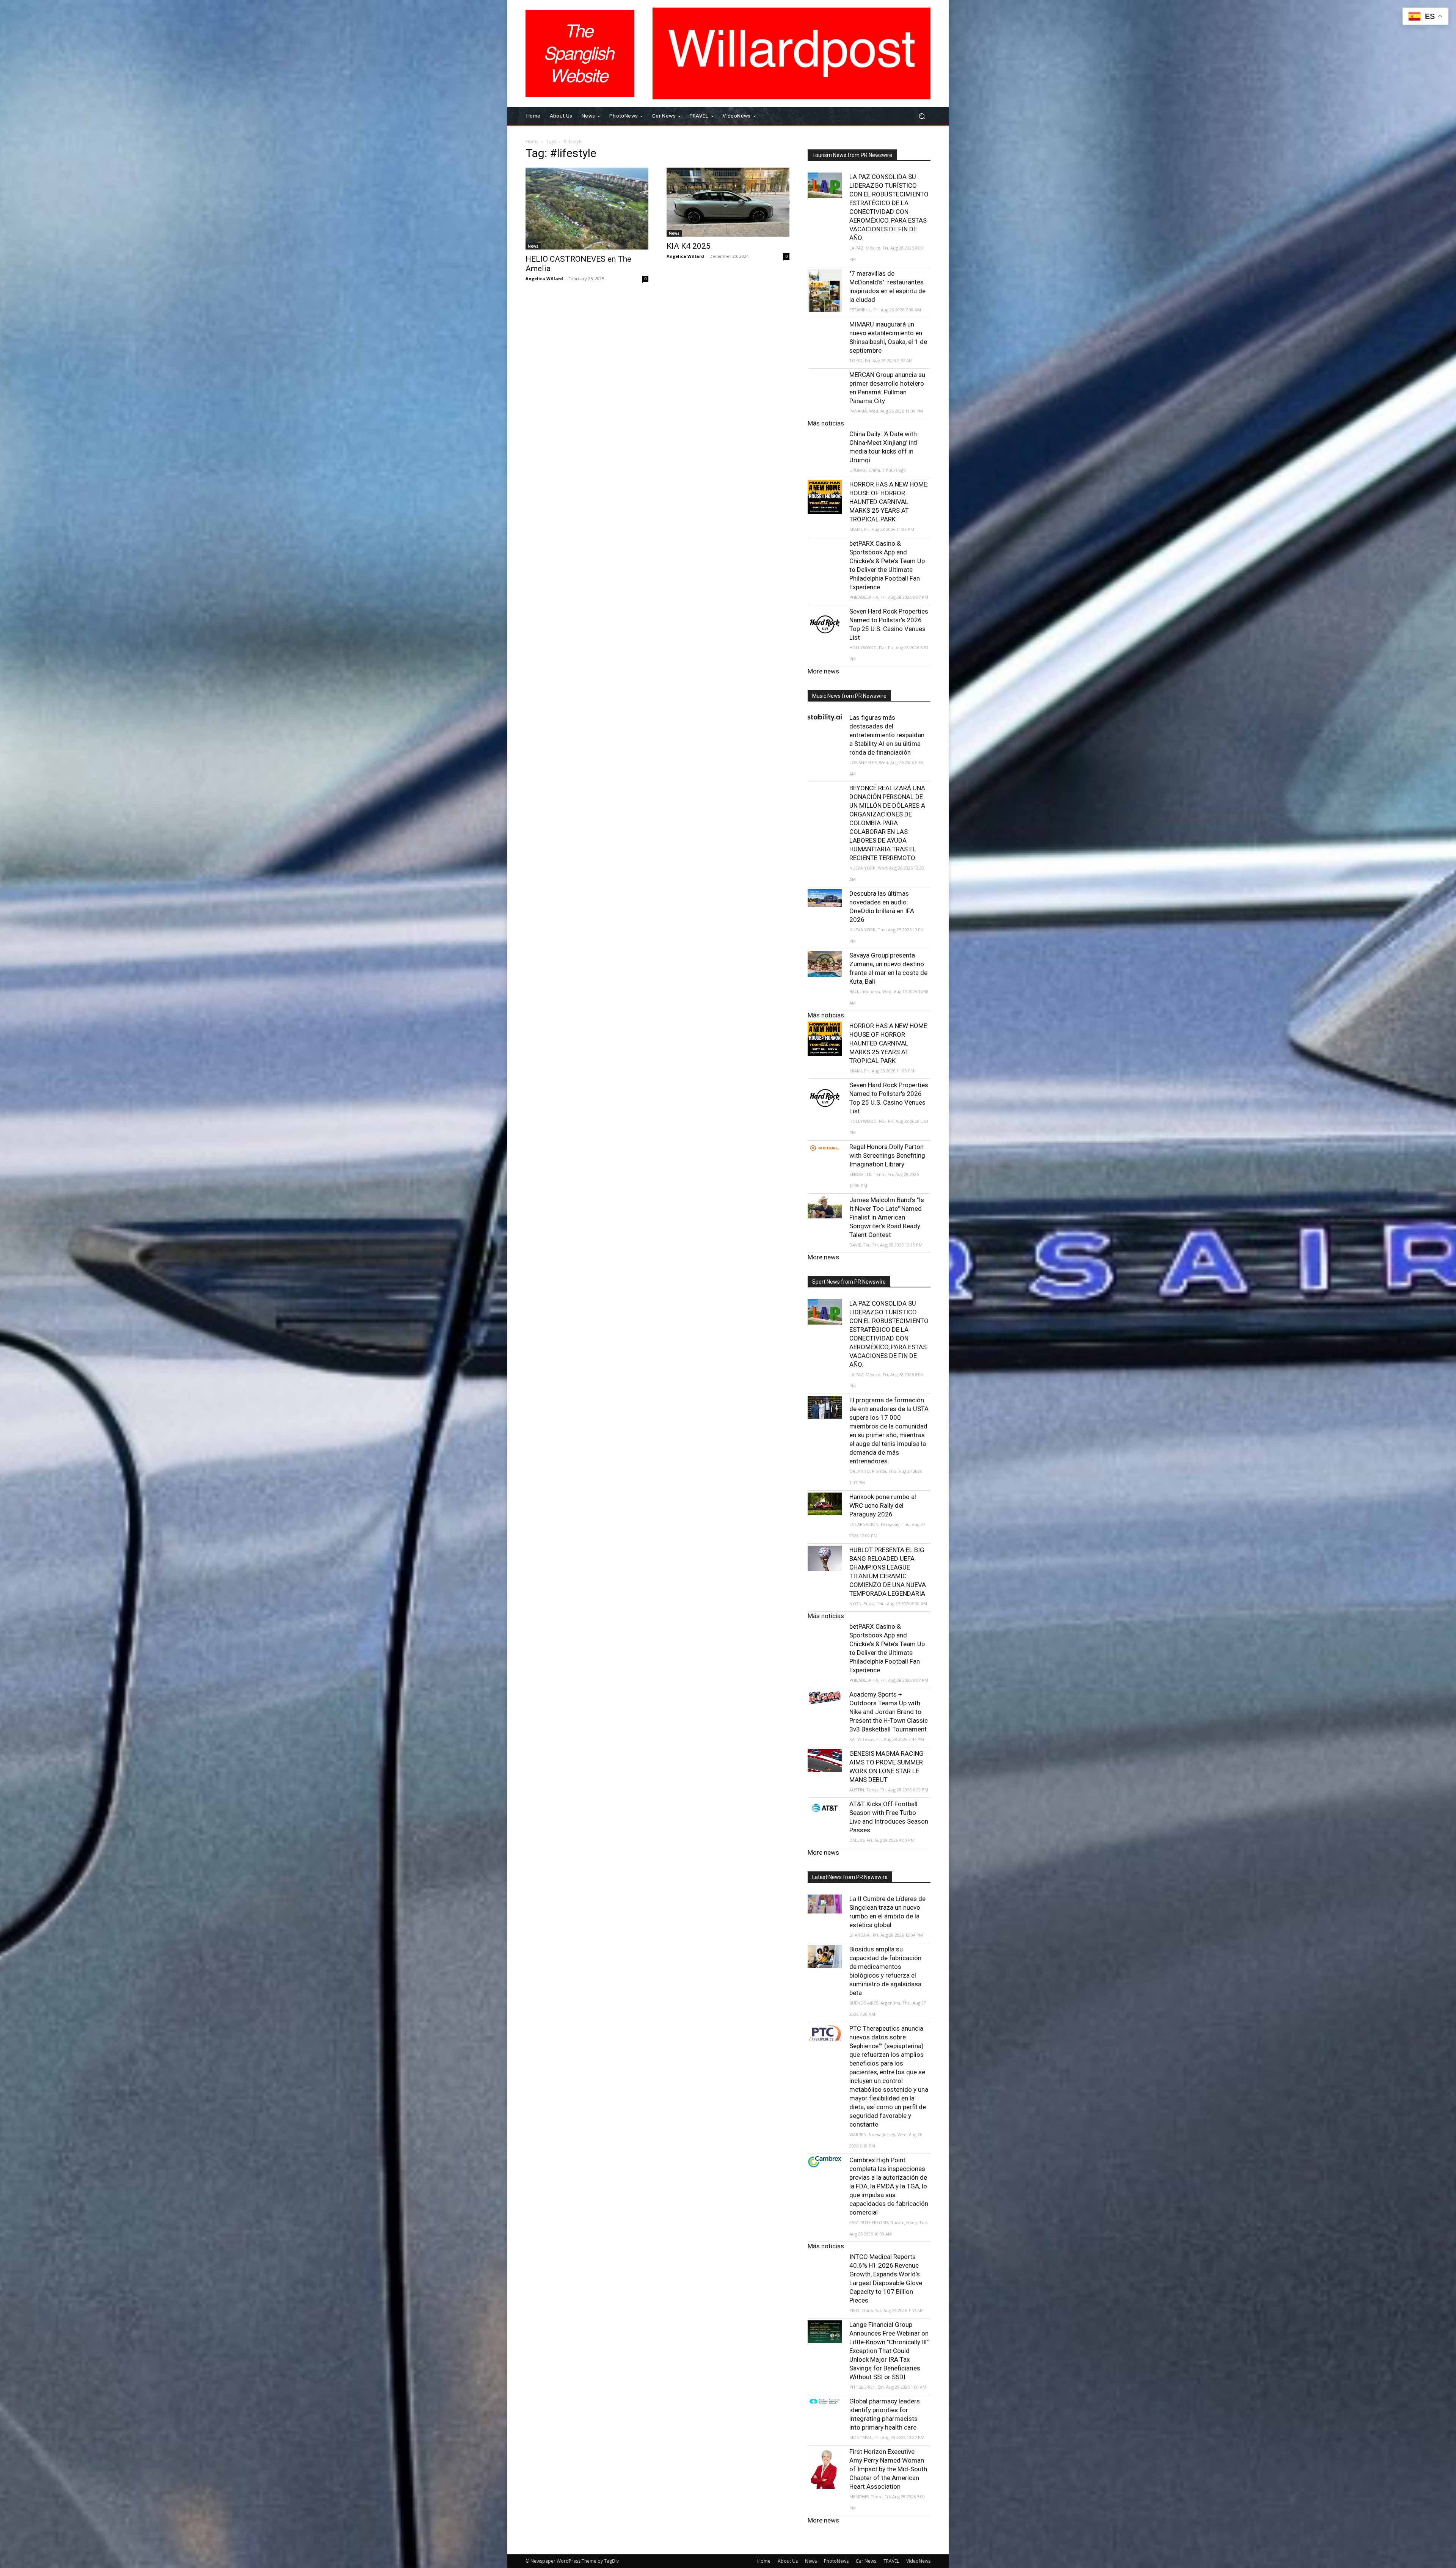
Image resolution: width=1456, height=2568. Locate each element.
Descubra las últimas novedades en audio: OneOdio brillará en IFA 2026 (882, 906)
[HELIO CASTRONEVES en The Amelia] (587, 209)
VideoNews (918, 2561)
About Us (788, 2561)
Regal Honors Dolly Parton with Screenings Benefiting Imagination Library (887, 1155)
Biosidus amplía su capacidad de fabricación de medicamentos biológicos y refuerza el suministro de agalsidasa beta (885, 1971)
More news (823, 671)
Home (532, 142)
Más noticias (826, 423)
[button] (922, 116)
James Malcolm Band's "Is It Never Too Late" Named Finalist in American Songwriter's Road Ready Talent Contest (887, 1217)
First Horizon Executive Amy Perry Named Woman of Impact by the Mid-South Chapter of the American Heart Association (888, 2469)
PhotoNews (836, 2561)
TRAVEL (891, 2561)
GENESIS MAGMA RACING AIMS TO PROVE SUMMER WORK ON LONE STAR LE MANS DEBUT (886, 1767)
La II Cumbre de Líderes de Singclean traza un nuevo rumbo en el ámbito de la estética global (887, 1912)
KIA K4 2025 (689, 246)
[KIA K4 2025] (728, 202)
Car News (866, 2561)
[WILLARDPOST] (580, 53)
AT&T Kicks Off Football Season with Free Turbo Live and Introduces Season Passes (889, 1817)
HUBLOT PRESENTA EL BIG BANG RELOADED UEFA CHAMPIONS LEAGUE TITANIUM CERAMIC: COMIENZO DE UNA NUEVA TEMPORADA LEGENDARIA (888, 1572)
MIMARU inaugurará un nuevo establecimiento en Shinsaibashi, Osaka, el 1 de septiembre (888, 337)
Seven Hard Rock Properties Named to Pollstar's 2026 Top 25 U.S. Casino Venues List (889, 624)
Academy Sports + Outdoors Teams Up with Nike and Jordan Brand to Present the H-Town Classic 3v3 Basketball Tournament (889, 1712)
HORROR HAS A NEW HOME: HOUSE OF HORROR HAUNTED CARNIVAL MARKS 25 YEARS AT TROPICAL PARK (889, 502)
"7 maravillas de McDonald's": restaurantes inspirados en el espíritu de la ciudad (887, 286)
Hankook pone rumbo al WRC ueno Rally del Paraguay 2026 (883, 1505)
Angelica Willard (544, 279)
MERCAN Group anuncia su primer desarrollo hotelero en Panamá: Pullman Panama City (887, 388)
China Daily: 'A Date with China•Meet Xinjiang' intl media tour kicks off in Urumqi (883, 447)
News (533, 246)
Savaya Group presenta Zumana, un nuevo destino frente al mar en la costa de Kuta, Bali (888, 968)
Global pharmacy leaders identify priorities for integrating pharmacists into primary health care (885, 2414)
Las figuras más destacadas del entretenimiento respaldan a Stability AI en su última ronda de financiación (887, 735)
